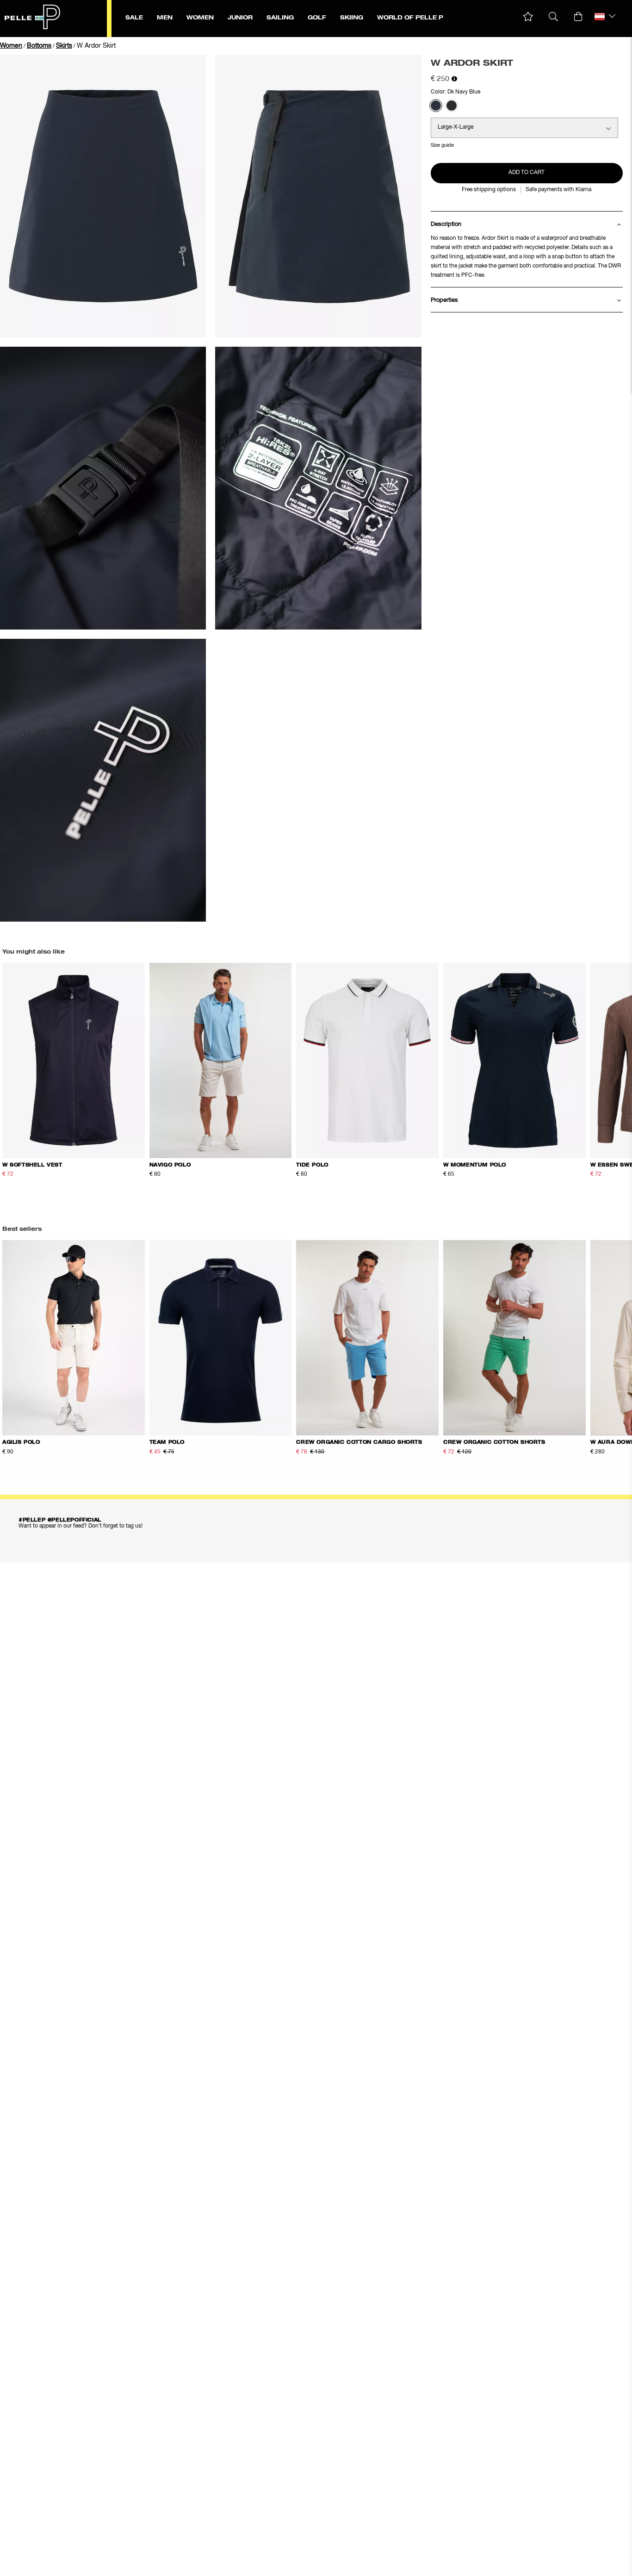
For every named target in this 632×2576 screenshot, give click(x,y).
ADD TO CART (527, 173)
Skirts (64, 46)
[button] (528, 17)
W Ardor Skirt (96, 46)
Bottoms (39, 46)
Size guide (442, 145)
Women (11, 46)
